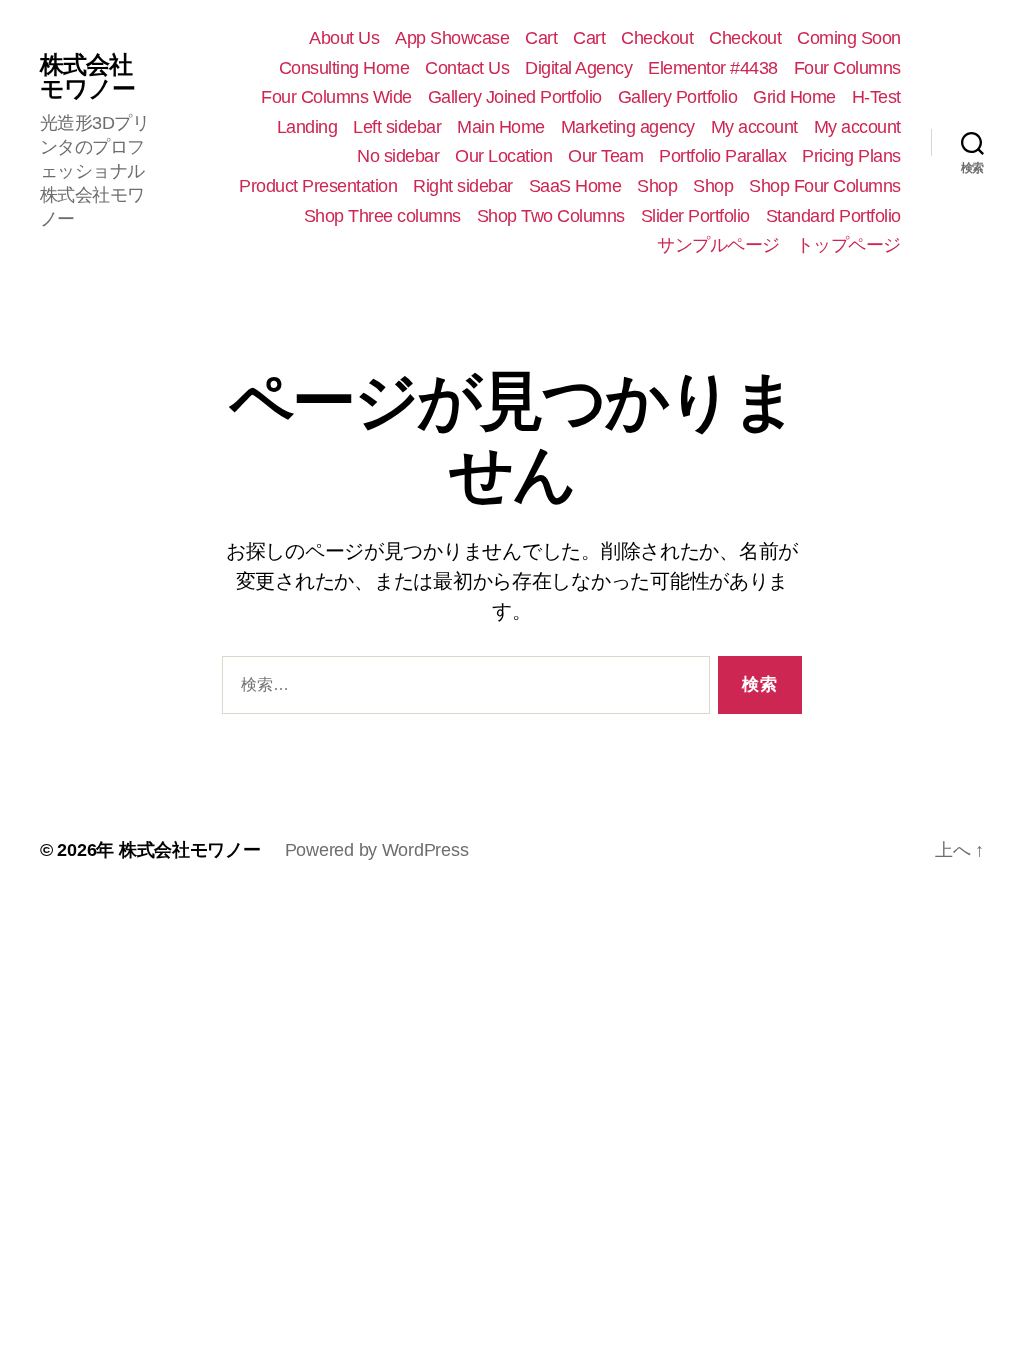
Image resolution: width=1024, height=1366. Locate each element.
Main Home (501, 127)
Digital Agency (578, 68)
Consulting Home (344, 68)
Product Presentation (318, 186)
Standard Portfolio (833, 216)
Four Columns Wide (336, 97)
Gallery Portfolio (678, 97)
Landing (307, 127)
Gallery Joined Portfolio (515, 97)
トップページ (848, 245)
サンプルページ (718, 245)
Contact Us (467, 68)
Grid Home (794, 97)
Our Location (503, 156)
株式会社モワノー (87, 77)
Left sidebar (397, 127)
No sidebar (398, 156)
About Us (344, 38)
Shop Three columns (382, 216)
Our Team (605, 156)
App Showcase (452, 38)
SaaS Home (575, 186)
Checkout (657, 38)
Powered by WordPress (377, 850)
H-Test (876, 97)
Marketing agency (628, 127)
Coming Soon (849, 38)
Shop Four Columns (825, 186)
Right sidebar (463, 186)
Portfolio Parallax (722, 156)
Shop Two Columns (551, 216)
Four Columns (847, 68)
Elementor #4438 (713, 68)
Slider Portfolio (695, 216)
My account (754, 127)
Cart (541, 38)
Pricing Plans (851, 156)
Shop (657, 186)
